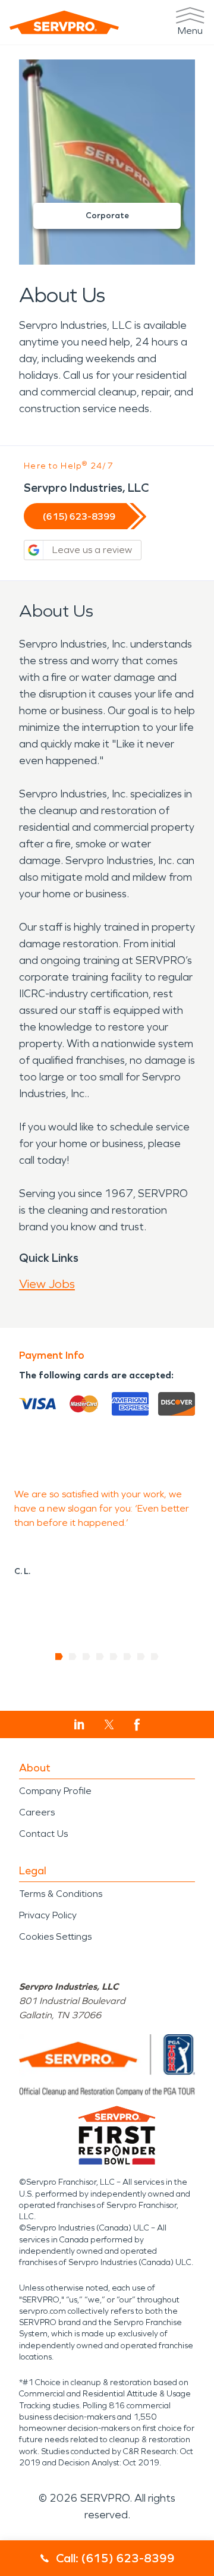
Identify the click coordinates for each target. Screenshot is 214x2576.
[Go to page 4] (100, 1657)
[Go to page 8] (155, 1657)
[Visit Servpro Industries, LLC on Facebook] (137, 1725)
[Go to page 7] (141, 1657)
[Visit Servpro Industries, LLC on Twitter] (109, 1724)
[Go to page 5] (114, 1657)
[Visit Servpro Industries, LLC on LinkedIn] (79, 1724)
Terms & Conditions (61, 1894)
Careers (37, 1812)
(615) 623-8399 (79, 516)
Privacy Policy (48, 1915)
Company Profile (55, 1791)
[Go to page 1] (59, 1657)
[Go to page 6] (128, 1657)
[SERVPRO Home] (64, 22)
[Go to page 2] (73, 1657)
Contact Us (43, 1834)
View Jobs (47, 1284)
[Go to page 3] (86, 1657)
